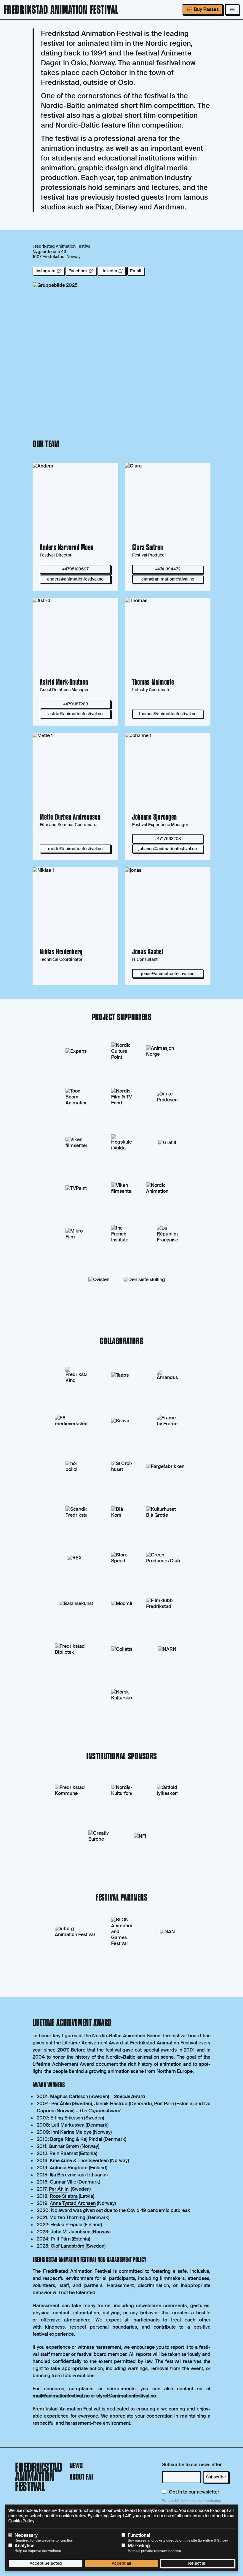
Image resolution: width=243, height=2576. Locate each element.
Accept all (121, 2563)
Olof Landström (68, 2246)
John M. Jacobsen (71, 2232)
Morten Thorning (67, 2218)
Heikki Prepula (67, 2225)
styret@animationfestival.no (126, 2396)
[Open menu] (232, 9)
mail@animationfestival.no (61, 2396)
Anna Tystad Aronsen (73, 2203)
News (76, 2466)
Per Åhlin (59, 2189)
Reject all (197, 2563)
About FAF (82, 2478)
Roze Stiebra (64, 2196)
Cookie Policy (21, 2521)
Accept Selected (46, 2563)
